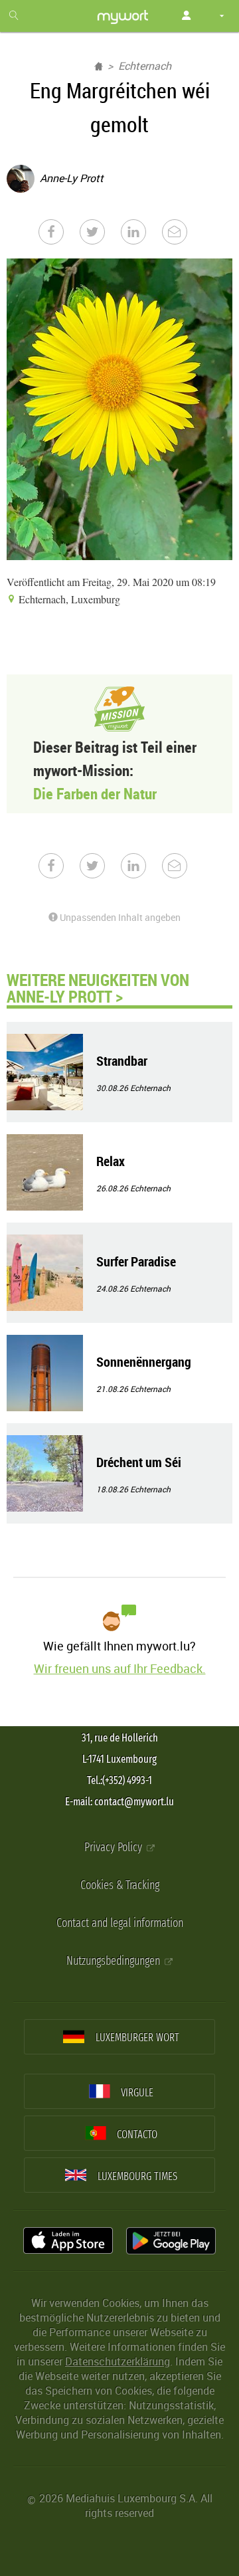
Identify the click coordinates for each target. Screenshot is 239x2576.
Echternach (145, 66)
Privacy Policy (115, 1847)
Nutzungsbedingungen (115, 1961)
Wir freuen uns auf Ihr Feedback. (120, 1668)
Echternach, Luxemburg (68, 599)
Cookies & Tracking (120, 1885)
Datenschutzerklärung (118, 2361)
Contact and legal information (120, 1923)
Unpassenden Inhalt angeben (119, 917)
